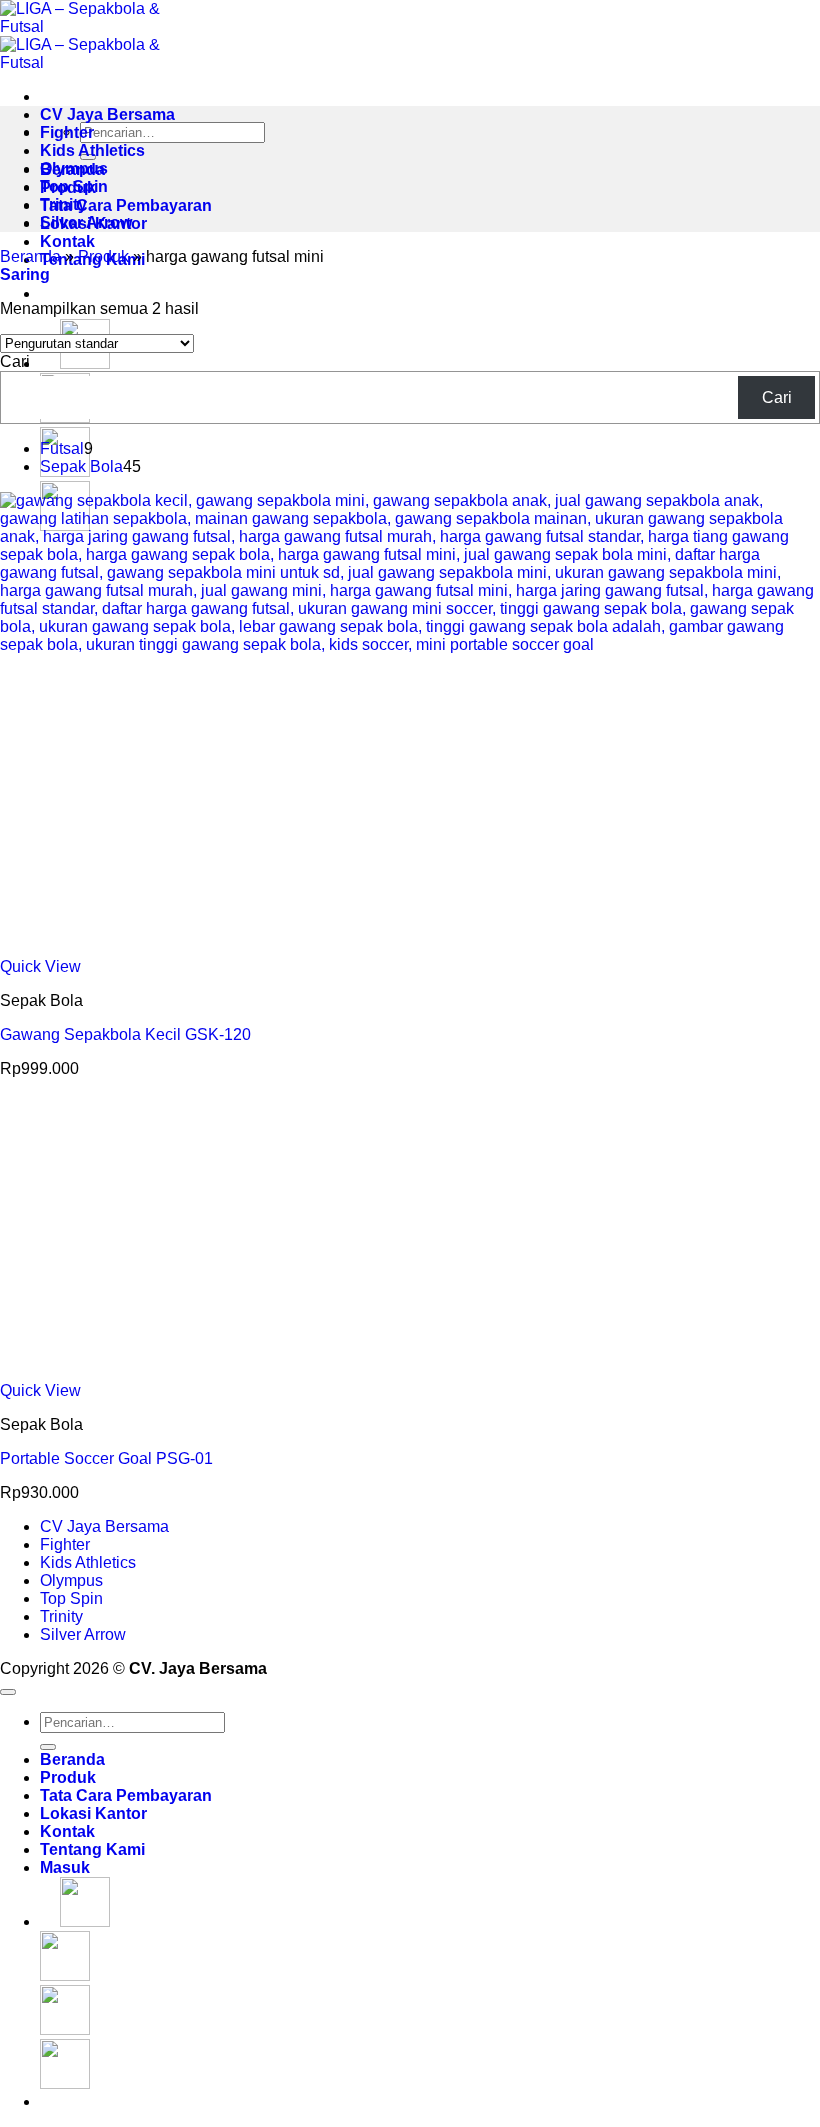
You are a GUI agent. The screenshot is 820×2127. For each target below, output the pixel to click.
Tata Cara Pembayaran (126, 205)
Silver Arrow (86, 222)
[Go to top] (8, 1692)
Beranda (30, 256)
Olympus (74, 168)
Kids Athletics (92, 150)
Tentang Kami (92, 1849)
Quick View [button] (40, 966)
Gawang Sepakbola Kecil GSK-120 (125, 1034)
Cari (15, 361)
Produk (103, 256)
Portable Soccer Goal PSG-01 (106, 1458)
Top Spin (74, 186)
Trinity (63, 204)
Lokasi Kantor (93, 1813)
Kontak (67, 241)
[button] (25, 274)
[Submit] (48, 1747)
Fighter (67, 132)
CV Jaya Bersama (107, 114)
